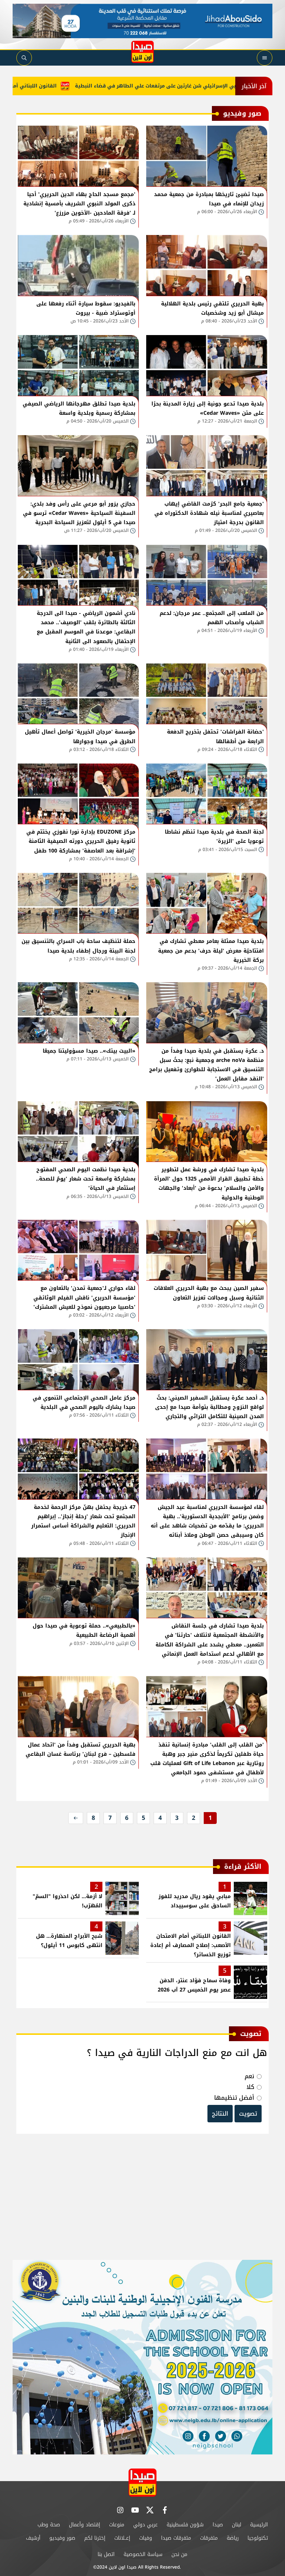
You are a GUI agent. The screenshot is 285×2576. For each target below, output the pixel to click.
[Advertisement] (142, 2201)
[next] (76, 1818)
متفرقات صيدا (176, 2538)
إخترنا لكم (95, 2538)
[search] (24, 58)
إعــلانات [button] (122, 2538)
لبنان (237, 2525)
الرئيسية (259, 2525)
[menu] (265, 58)
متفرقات (209, 2538)
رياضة (233, 2538)
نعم (249, 2076)
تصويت (248, 2114)
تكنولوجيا (258, 2538)
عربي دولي (145, 2525)
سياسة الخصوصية (143, 2554)
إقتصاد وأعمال (85, 2525)
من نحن (179, 2554)
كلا (250, 2087)
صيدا (218, 2525)
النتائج (220, 2114)
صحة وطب (49, 2525)
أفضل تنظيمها (234, 2098)
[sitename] (142, 2482)
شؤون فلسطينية (185, 2525)
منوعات (117, 2525)
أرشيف (33, 2538)
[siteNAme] (142, 52)
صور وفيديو (62, 2538)
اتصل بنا (106, 2554)
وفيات (146, 2538)
